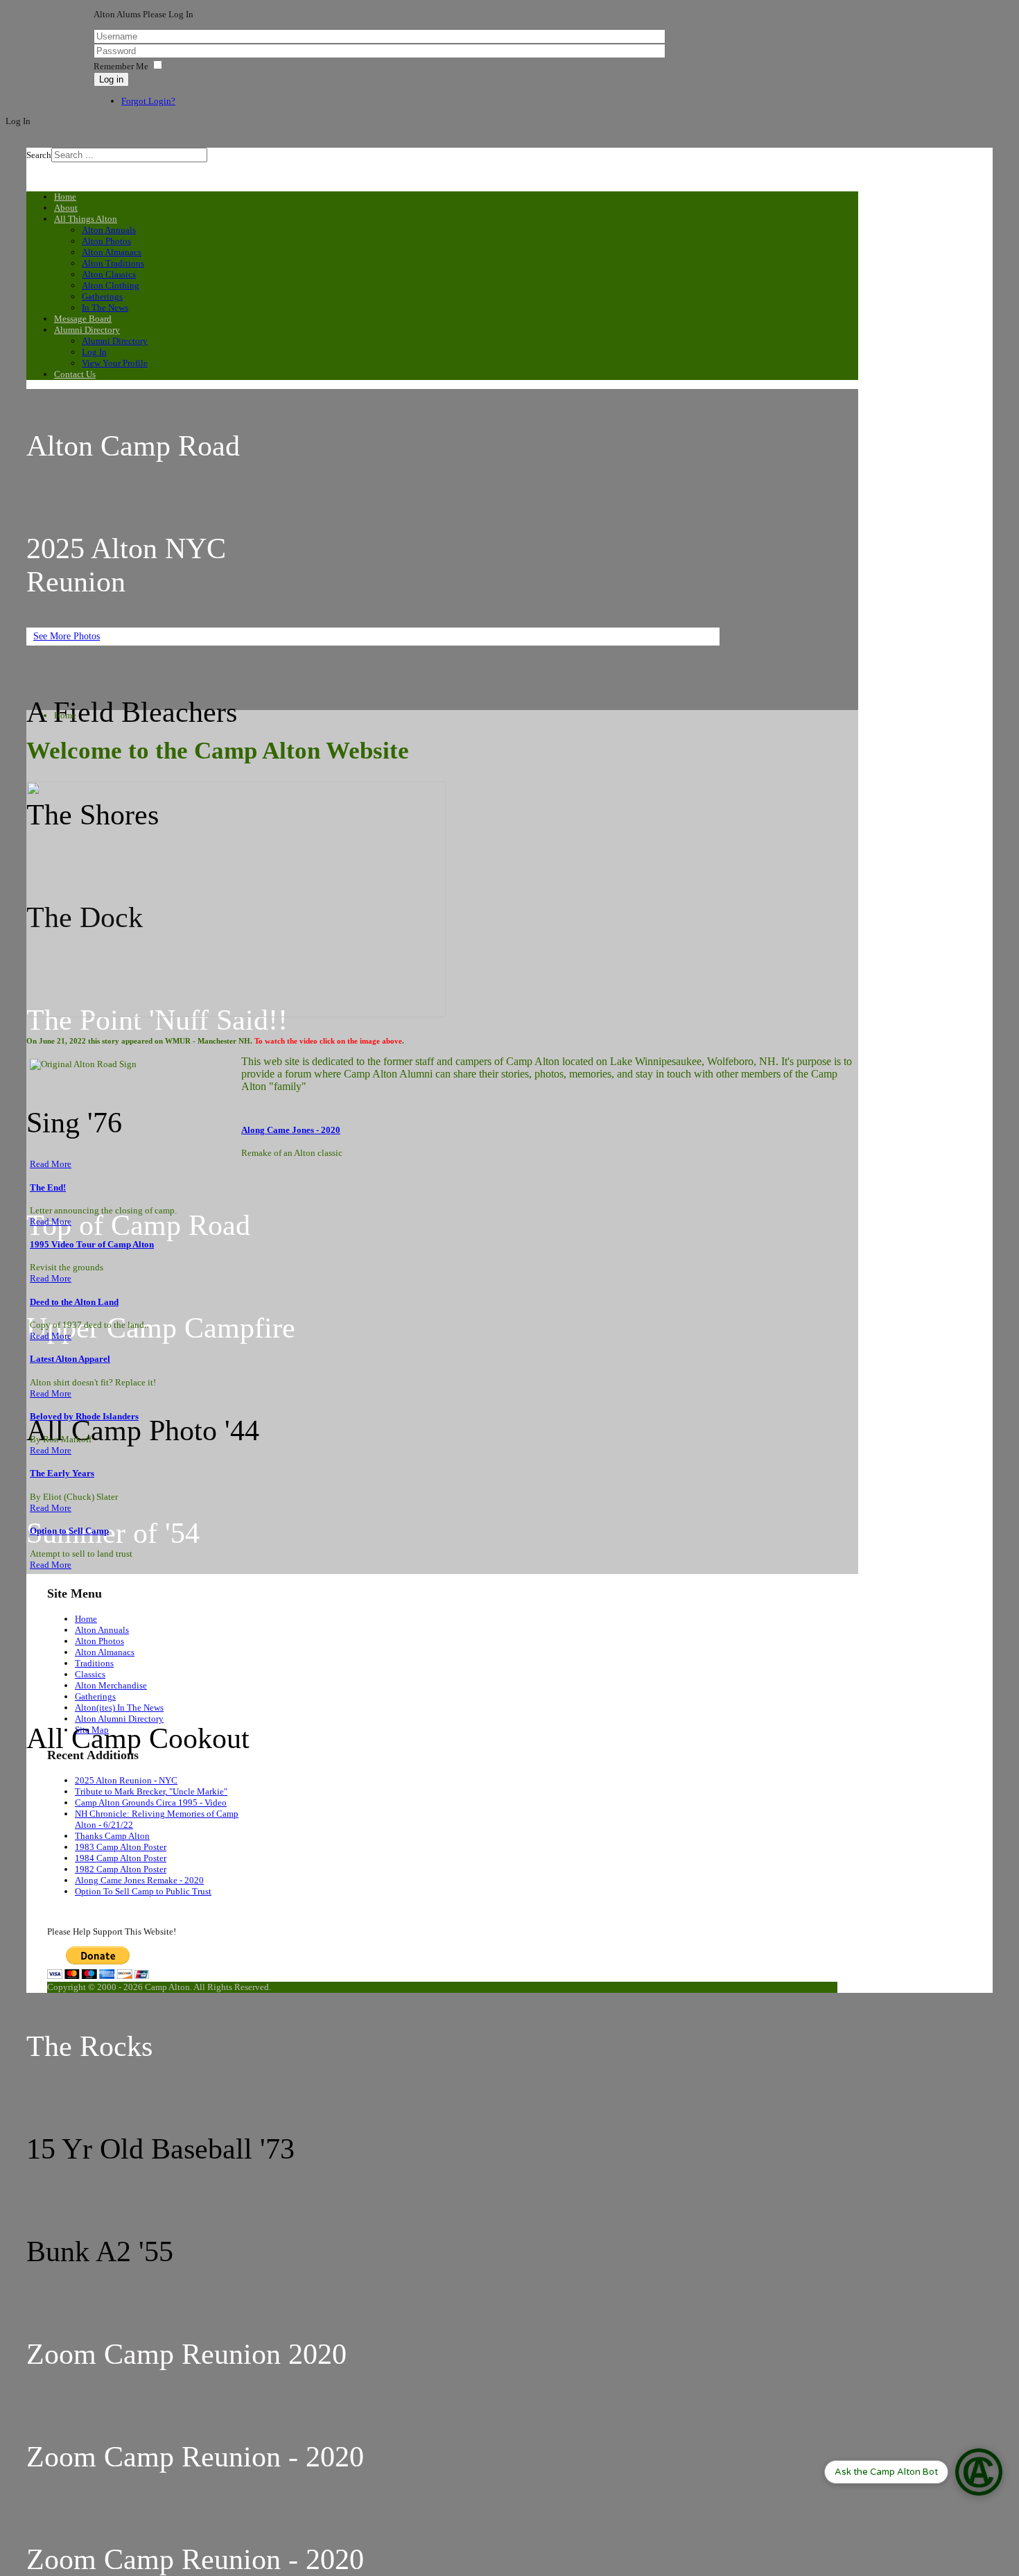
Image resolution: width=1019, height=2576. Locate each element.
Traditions (94, 1663)
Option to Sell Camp (69, 1531)
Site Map (92, 1730)
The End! (48, 1187)
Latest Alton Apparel (70, 1359)
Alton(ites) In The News (119, 1708)
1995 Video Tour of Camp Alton (92, 1244)
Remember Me (121, 66)
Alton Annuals (102, 1630)
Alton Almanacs (105, 1652)
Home (86, 1619)
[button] (913, 2472)
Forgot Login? (148, 101)
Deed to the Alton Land (74, 1302)
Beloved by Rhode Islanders (84, 1416)
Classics (90, 1674)
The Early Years (62, 1473)
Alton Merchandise (111, 1685)
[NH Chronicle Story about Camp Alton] (236, 1012)
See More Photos (67, 636)
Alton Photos (99, 1641)
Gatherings (95, 1696)
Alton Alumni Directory (119, 1719)
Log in (111, 79)
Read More (51, 1164)
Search (39, 155)
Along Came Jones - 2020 (291, 1130)
